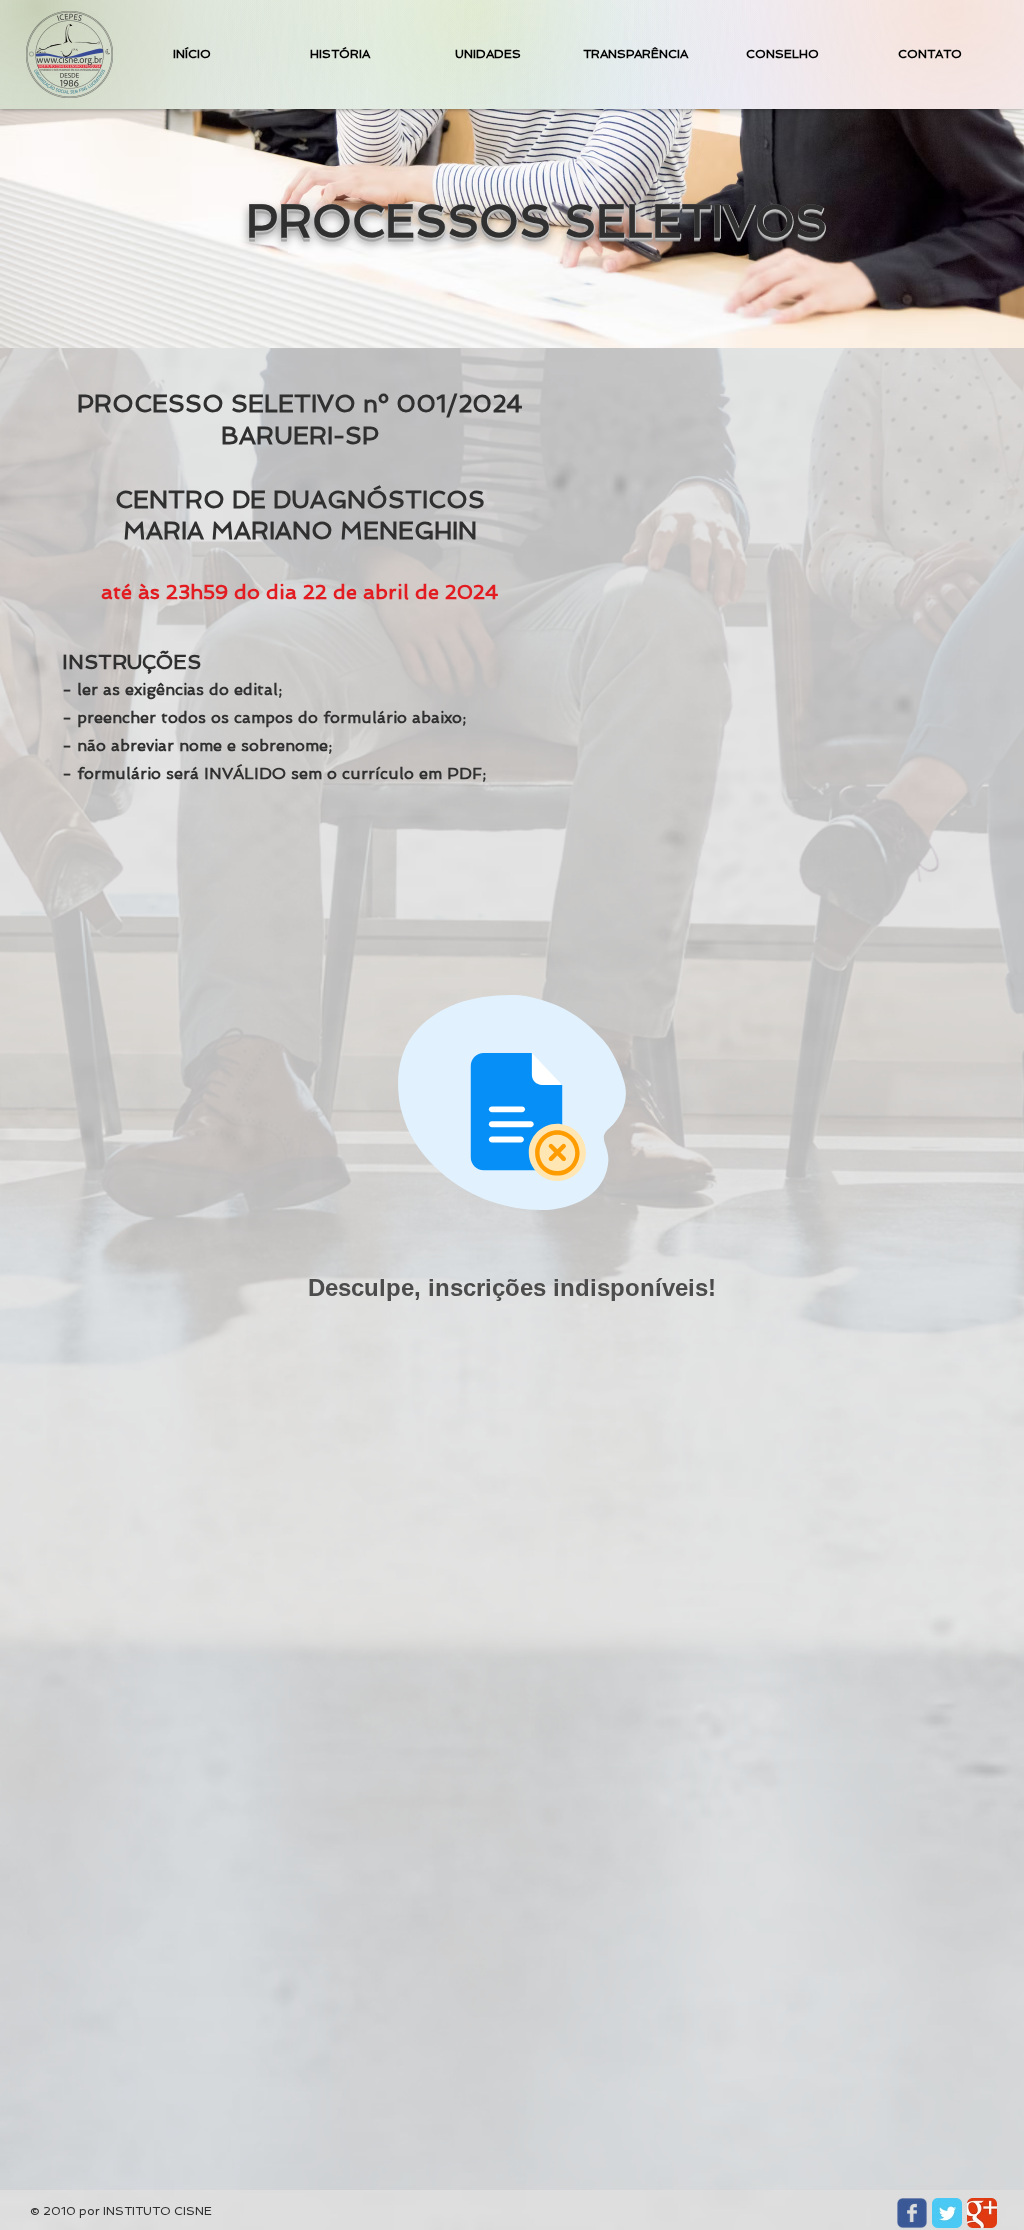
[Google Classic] (982, 2213)
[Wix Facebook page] (912, 2213)
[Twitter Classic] (947, 2213)
